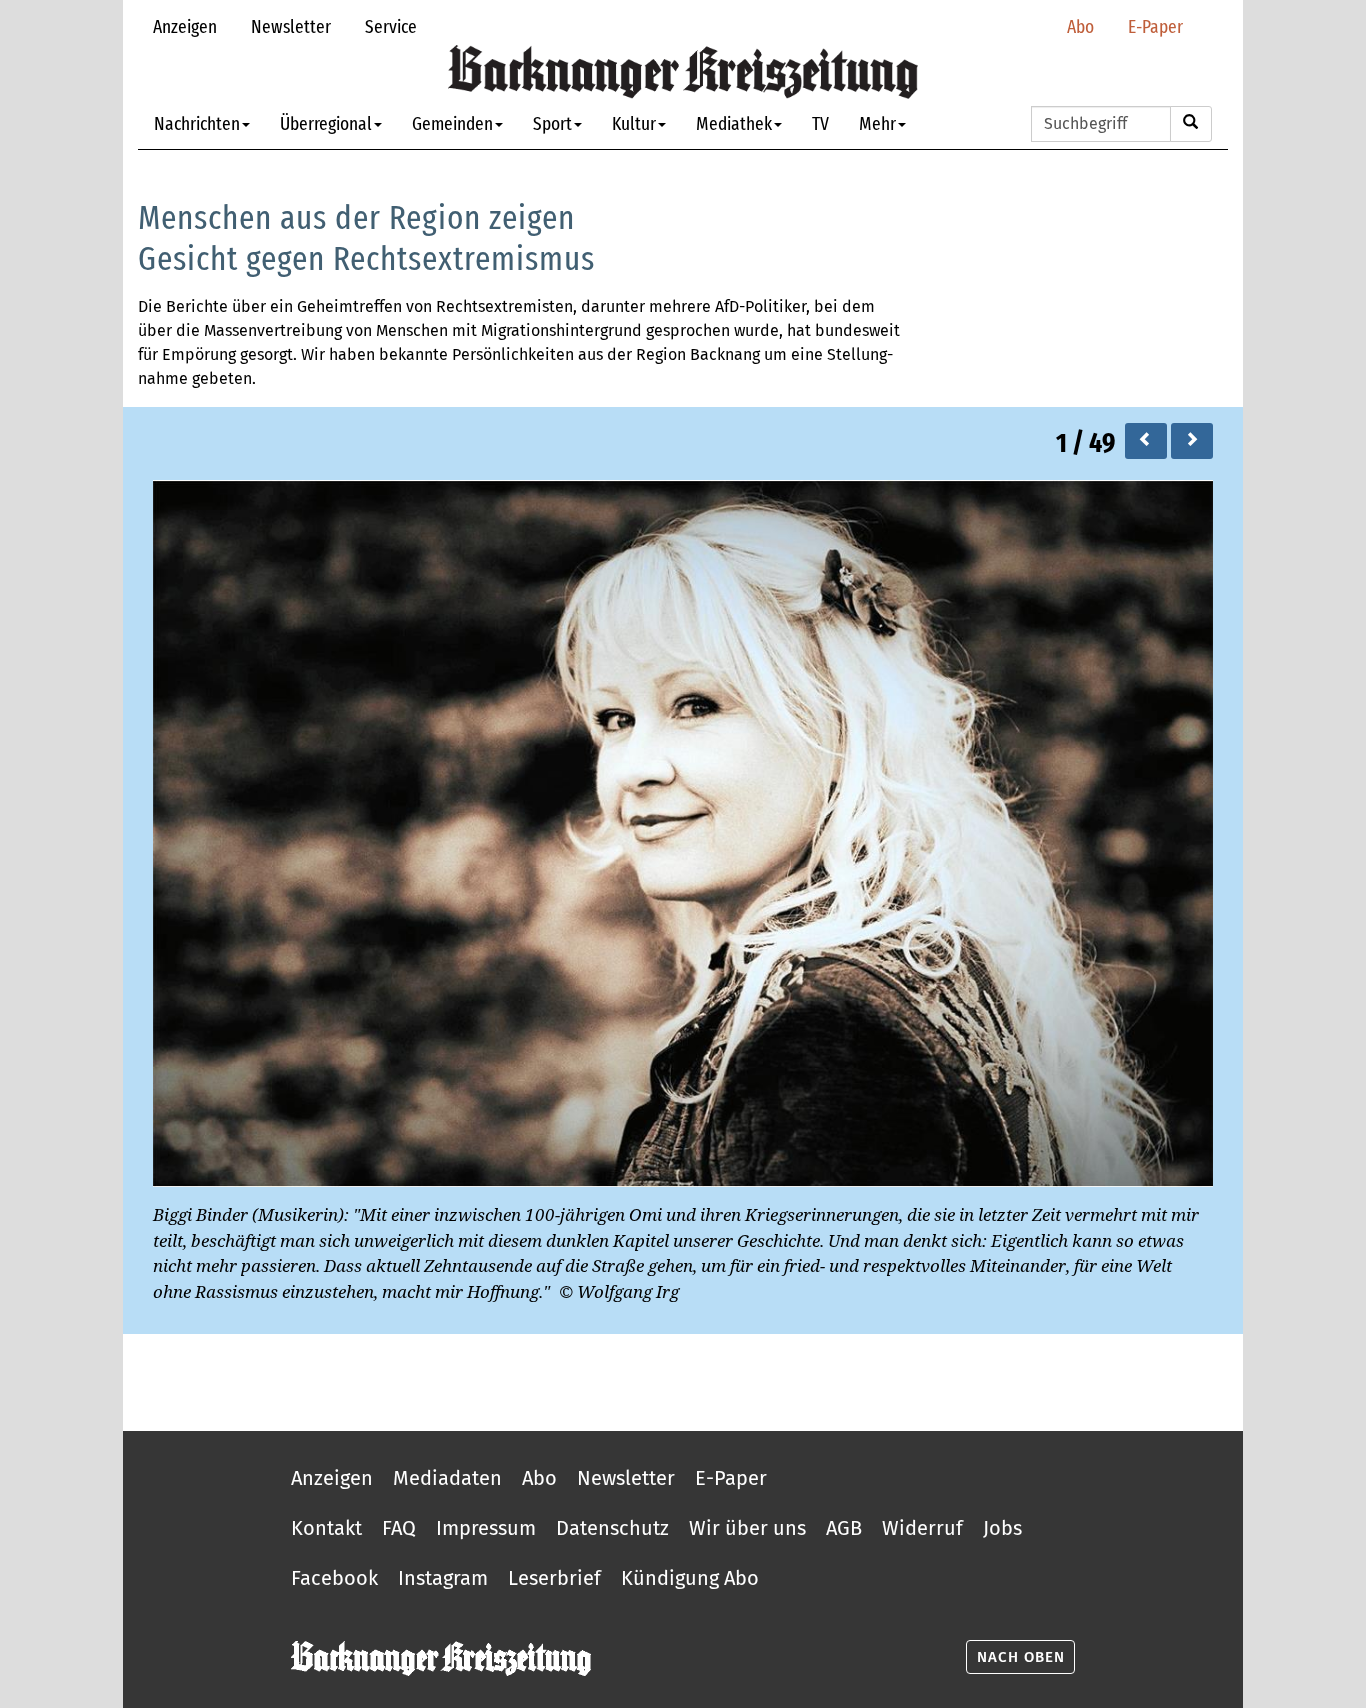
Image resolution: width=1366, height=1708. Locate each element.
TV (820, 123)
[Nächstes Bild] (1192, 440)
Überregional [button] (326, 123)
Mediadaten (447, 1478)
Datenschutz (612, 1528)
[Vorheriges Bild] (1146, 440)
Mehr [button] (877, 123)
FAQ (399, 1528)
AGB (844, 1528)
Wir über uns (747, 1528)
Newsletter (291, 26)
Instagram (443, 1578)
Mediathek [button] (734, 123)
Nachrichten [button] (197, 123)
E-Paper (1155, 26)
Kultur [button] (634, 123)
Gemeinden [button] (452, 123)
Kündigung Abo (690, 1578)
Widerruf (922, 1528)
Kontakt (326, 1528)
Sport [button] (552, 123)
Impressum (486, 1528)
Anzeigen (185, 26)
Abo (1080, 26)
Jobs (1002, 1528)
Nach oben (1021, 1657)
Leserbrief (554, 1578)
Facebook (334, 1578)
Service (391, 26)
